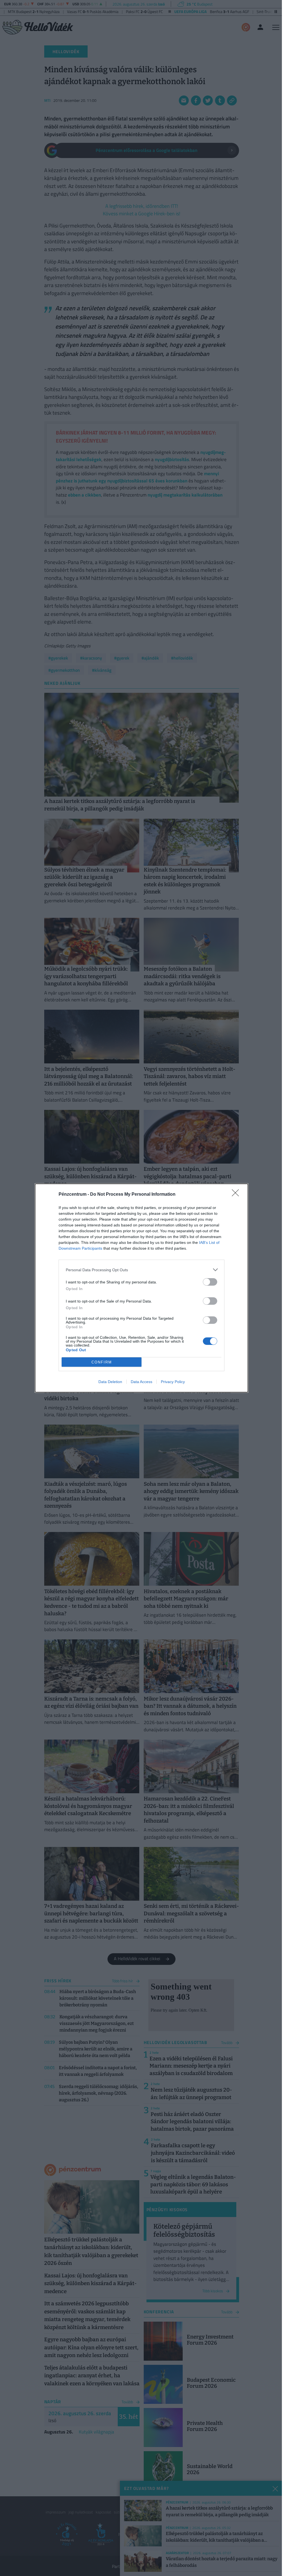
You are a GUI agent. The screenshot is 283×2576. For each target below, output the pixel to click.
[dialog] (141, 1288)
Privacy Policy (173, 1382)
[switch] (210, 1282)
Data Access (141, 1382)
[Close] (237, 1195)
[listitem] (141, 1270)
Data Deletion (110, 1382)
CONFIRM (102, 1362)
